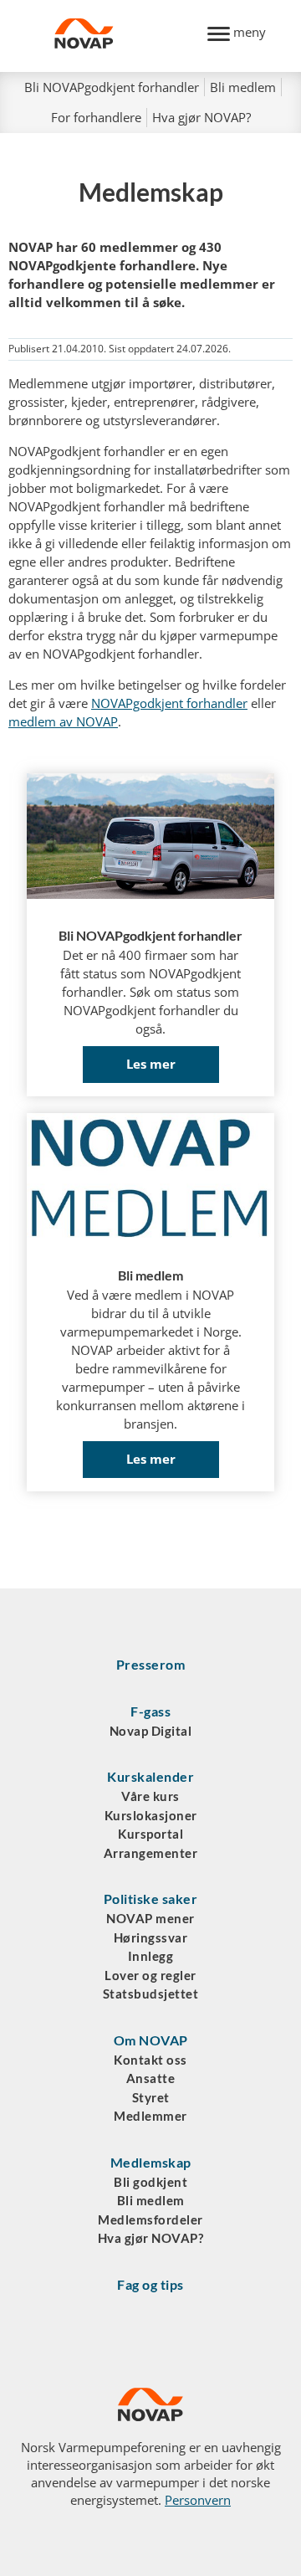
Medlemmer (150, 2116)
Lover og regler (150, 1975)
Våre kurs (150, 1796)
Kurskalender (150, 1776)
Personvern (198, 2500)
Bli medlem (243, 87)
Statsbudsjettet (151, 1994)
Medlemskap (151, 2162)
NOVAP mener (150, 1918)
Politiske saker (151, 1899)
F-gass (150, 1711)
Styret (151, 2097)
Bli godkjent (150, 2182)
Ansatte (151, 2078)
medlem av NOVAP (63, 721)
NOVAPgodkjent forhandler (169, 703)
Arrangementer (151, 1853)
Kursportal (150, 1834)
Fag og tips (150, 2284)
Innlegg (151, 1956)
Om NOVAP (151, 2040)
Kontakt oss (150, 2060)
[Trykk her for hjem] (121, 36)
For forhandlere (96, 117)
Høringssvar (151, 1937)
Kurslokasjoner (151, 1815)
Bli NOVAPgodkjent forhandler (112, 87)
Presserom (151, 1664)
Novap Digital (151, 1731)
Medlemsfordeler (150, 2219)
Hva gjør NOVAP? (202, 117)
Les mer (151, 1064)
